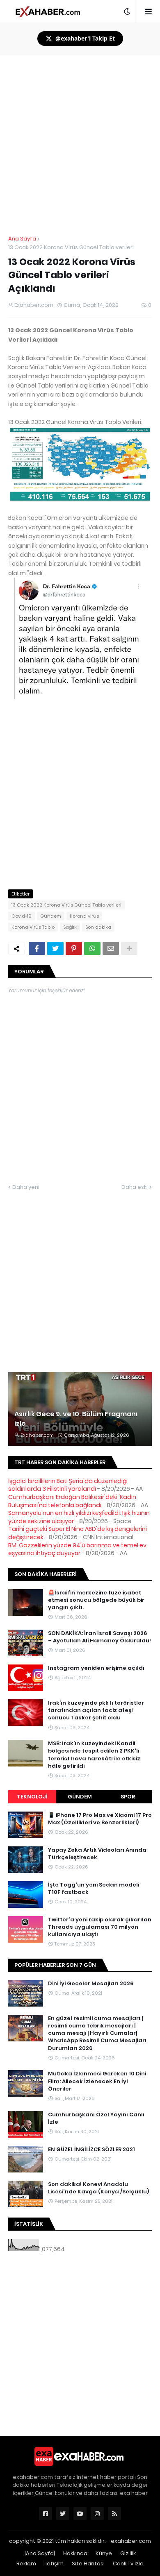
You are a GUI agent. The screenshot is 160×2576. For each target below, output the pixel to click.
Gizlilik (128, 2553)
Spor (128, 1797)
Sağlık (70, 927)
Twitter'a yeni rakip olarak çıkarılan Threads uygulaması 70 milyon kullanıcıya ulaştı (100, 1927)
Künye (104, 2553)
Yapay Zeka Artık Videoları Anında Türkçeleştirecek (97, 1854)
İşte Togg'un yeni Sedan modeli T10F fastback (94, 1889)
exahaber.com (131, 2541)
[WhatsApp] (92, 948)
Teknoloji (32, 1797)
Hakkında (75, 2553)
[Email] (111, 948)
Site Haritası (88, 2564)
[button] (127, 11)
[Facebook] (37, 948)
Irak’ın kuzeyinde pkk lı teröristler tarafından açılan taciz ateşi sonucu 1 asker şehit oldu (96, 1710)
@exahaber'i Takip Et (85, 38)
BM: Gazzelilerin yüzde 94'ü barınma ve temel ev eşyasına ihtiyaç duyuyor (77, 1549)
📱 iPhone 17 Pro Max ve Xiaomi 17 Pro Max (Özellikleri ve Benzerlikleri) (100, 1819)
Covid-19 (22, 916)
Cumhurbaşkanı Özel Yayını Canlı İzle (96, 2118)
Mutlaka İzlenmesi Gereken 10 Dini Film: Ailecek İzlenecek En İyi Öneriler (97, 2081)
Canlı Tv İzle (128, 2564)
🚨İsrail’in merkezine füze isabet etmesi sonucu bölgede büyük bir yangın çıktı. (96, 1600)
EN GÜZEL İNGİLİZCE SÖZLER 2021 (91, 2150)
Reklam (26, 2564)
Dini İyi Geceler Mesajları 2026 (91, 1984)
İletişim (54, 2564)
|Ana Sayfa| (40, 2553)
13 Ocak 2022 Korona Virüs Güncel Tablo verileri (71, 247)
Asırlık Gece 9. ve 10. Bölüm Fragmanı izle (76, 1419)
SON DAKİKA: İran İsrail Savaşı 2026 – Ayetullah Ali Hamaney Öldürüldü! (99, 1637)
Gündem (51, 916)
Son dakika (98, 927)
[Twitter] (55, 948)
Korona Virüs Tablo (33, 927)
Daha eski (135, 1187)
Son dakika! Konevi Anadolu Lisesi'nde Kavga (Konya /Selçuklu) (98, 2188)
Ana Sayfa (22, 239)
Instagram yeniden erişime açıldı (96, 1668)
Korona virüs (84, 916)
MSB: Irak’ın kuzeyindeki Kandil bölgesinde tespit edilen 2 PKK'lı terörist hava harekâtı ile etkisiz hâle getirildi (94, 1755)
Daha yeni (26, 1187)
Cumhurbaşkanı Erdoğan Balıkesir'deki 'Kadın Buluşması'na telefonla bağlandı (72, 1501)
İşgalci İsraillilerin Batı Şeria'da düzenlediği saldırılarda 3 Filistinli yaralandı (68, 1485)
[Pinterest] (74, 948)
